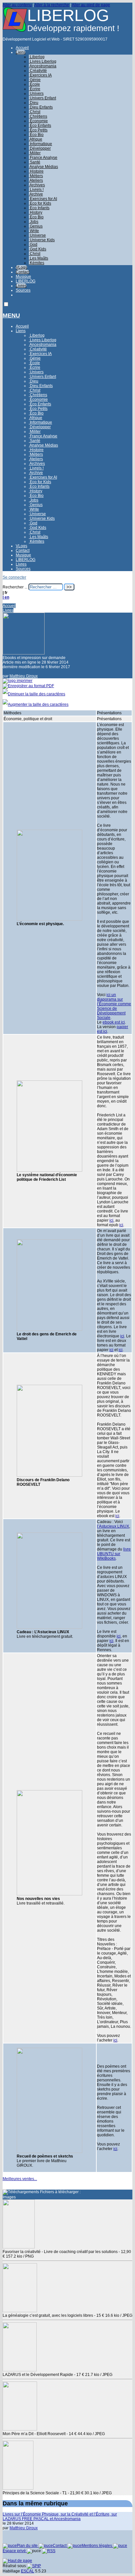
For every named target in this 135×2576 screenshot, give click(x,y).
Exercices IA (40, 75)
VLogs (21, 267)
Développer (40, 148)
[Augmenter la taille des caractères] (36, 704)
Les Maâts (39, 258)
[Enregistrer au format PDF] (28, 686)
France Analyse (43, 158)
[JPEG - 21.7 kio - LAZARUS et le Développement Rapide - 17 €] (20, 2370)
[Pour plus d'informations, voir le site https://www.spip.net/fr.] (34, 2566)
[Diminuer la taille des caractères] (34, 694)
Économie (38, 121)
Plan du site (28, 2546)
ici (111, 1220)
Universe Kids (42, 240)
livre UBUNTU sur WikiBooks (114, 1554)
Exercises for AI (43, 199)
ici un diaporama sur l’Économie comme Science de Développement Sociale (114, 1006)
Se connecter (14, 577)
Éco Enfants (40, 126)
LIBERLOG (26, 281)
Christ (35, 112)
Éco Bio (36, 135)
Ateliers (36, 180)
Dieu (34, 103)
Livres (21, 286)
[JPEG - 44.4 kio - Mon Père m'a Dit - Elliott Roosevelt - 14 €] (20, 2429)
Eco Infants (39, 208)
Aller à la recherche (52, 5)
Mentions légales (97, 2546)
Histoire (36, 171)
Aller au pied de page (91, 5)
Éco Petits (38, 130)
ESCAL (28, 2571)
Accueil (22, 48)
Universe (37, 235)
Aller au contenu (17, 5)
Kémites (37, 263)
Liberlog (37, 57)
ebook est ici (114, 1022)
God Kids (38, 249)
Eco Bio (36, 217)
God (33, 245)
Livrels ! (36, 190)
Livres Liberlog (43, 61)
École (34, 84)
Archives (37, 185)
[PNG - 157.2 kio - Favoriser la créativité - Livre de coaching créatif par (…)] (19, 2247)
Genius (36, 226)
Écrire (35, 89)
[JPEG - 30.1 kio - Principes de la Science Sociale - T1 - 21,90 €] (18, 2488)
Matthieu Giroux (24, 676)
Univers (36, 93)
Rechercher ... (15, 587)
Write (34, 231)
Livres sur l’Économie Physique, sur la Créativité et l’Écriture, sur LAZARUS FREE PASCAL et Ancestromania (60, 2517)
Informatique (40, 144)
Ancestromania (43, 66)
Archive (36, 194)
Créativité (38, 71)
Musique (23, 277)
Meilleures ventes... (20, 2179)
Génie (35, 80)
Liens (21, 52)
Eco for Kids (40, 203)
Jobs (34, 222)
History (36, 212)
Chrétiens (38, 116)
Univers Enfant (42, 98)
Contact (23, 272)
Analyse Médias (43, 167)
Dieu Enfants (41, 107)
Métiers (36, 176)
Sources (23, 290)
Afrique (36, 139)
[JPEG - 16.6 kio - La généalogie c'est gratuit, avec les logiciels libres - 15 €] (20, 2311)
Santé (35, 162)
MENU (11, 315)
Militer (35, 153)
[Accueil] (15, 30)
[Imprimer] (18, 681)
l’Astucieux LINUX (113, 1526)
